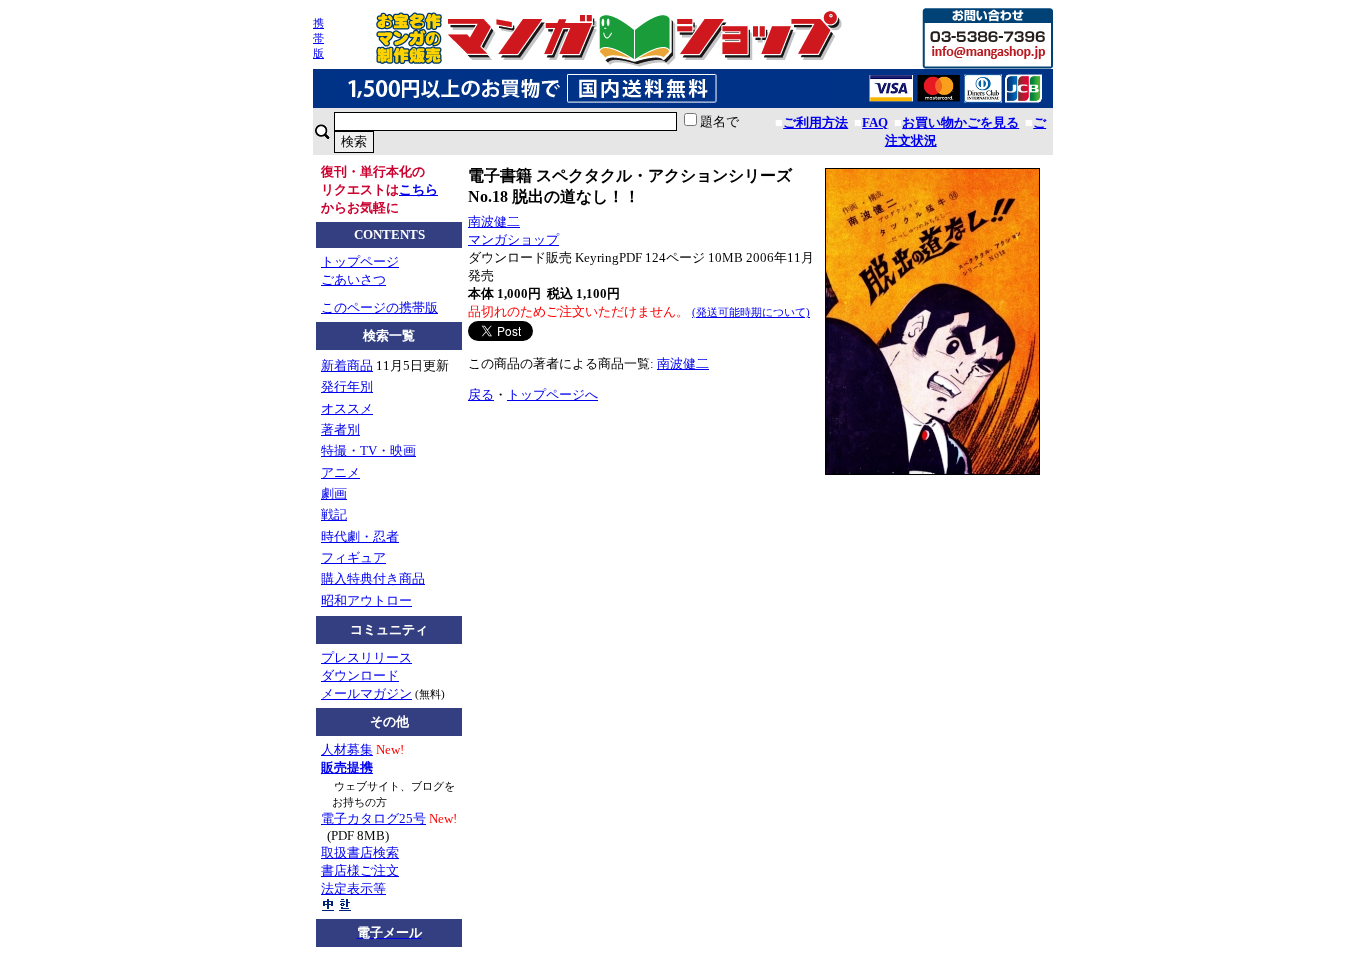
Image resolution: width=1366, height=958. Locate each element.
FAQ (875, 122)
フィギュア (353, 557)
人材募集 (347, 749)
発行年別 (347, 386)
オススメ (347, 408)
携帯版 (318, 38)
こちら (418, 189)
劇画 (334, 493)
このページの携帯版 (379, 307)
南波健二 (494, 221)
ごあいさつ (353, 279)
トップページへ (552, 394)
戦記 (334, 514)
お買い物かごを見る (960, 122)
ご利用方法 (815, 122)
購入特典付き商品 (373, 578)
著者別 (340, 429)
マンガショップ (513, 239)
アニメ (340, 472)
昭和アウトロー (366, 600)
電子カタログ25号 (373, 818)
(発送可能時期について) (751, 312)
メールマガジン (366, 693)
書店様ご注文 (360, 870)
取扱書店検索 (360, 852)
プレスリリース (366, 657)
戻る (481, 394)
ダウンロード (360, 675)
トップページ (360, 261)
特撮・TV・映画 (368, 450)
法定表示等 (353, 888)
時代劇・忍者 (360, 536)
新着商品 (347, 365)
